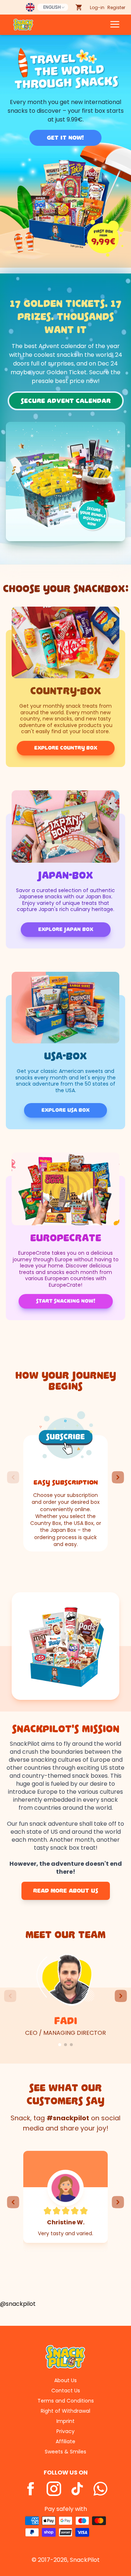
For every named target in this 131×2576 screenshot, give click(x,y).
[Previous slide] (13, 1477)
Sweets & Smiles (65, 2452)
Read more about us (66, 1891)
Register (116, 7)
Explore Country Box (66, 748)
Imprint (65, 2421)
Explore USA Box (65, 1110)
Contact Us (66, 2391)
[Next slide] (118, 1477)
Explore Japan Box (66, 929)
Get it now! (65, 138)
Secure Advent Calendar (66, 401)
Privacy (65, 2431)
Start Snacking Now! (66, 1301)
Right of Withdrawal (65, 2411)
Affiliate (65, 2441)
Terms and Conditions (66, 2401)
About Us (65, 2380)
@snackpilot (18, 2304)
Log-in (97, 7)
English (52, 7)
